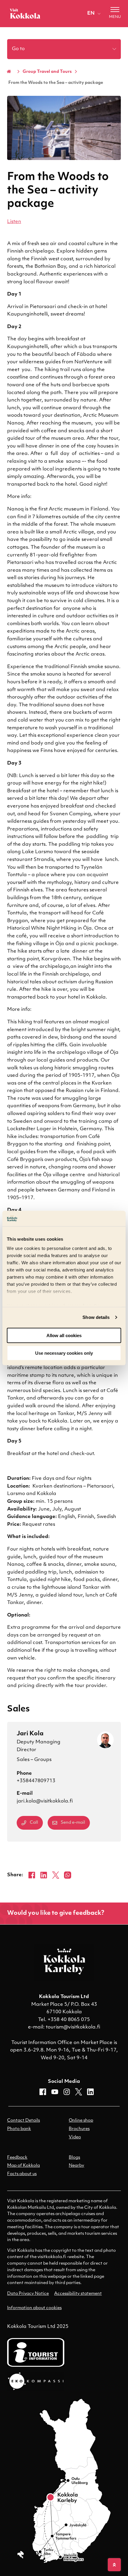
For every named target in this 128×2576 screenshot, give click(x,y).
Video (75, 2137)
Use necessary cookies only (64, 1353)
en (91, 13)
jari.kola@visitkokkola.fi (45, 1801)
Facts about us (22, 2174)
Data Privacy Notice (28, 2294)
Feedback (17, 2158)
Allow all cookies (64, 1335)
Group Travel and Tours (47, 72)
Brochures (79, 2129)
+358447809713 (36, 1781)
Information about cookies (34, 2308)
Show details (96, 1317)
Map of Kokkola (24, 2166)
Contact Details (24, 2121)
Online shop (81, 2121)
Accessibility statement (78, 2294)
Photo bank (19, 2129)
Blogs (74, 2158)
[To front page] (25, 13)
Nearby (77, 2166)
